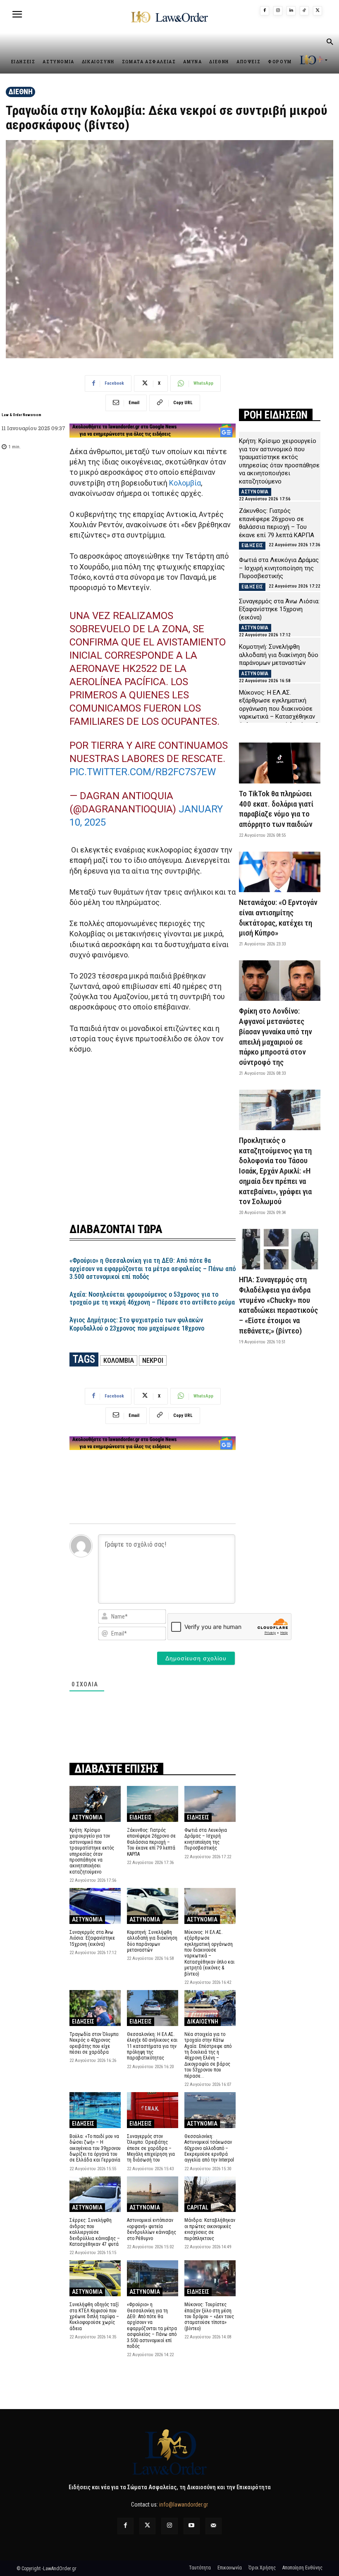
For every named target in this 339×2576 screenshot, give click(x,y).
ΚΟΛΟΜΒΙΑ (119, 1360)
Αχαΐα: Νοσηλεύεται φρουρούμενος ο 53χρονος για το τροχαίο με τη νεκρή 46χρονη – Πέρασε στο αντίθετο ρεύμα (152, 1298)
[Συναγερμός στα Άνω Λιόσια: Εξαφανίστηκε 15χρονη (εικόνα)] (95, 1906)
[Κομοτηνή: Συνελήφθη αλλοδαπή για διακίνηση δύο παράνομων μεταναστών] (153, 1906)
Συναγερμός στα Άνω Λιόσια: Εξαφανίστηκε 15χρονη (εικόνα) (92, 1938)
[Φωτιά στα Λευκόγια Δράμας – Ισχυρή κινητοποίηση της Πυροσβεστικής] (210, 1804)
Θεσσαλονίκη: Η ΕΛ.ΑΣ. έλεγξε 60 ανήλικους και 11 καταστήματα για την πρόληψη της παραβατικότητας (152, 2046)
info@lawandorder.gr (184, 2505)
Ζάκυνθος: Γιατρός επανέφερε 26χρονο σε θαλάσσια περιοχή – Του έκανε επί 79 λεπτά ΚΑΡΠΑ (151, 1842)
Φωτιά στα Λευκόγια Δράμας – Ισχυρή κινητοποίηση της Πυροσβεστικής (206, 1839)
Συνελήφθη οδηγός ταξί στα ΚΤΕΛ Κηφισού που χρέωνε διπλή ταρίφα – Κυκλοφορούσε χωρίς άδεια (94, 2316)
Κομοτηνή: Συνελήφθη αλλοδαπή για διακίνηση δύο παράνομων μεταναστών (152, 1941)
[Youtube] (192, 2526)
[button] (329, 43)
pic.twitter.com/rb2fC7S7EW (143, 772)
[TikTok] (304, 11)
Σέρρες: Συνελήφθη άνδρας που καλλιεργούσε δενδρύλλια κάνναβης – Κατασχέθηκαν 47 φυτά (95, 2232)
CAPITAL (198, 2207)
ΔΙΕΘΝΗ (20, 92)
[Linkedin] (291, 11)
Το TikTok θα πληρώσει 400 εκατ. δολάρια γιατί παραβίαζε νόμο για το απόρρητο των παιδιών (276, 809)
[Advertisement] (153, 1133)
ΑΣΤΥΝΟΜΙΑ (87, 1817)
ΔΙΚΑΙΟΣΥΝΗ (203, 2021)
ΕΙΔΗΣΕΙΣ (141, 1817)
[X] (318, 11)
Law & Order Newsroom (21, 415)
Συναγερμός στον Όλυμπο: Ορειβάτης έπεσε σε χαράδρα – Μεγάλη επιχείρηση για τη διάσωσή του (151, 2148)
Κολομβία (185, 483)
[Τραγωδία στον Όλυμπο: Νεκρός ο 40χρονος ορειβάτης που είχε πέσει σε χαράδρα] (95, 2008)
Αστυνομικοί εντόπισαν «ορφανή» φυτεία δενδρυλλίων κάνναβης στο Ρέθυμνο (152, 2229)
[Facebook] (265, 11)
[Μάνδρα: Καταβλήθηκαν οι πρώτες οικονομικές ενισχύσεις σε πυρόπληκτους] (210, 2194)
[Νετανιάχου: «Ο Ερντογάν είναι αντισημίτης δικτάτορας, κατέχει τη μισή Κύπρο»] (280, 872)
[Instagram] (278, 11)
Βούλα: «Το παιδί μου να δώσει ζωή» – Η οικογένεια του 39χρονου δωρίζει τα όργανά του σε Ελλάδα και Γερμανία (95, 2148)
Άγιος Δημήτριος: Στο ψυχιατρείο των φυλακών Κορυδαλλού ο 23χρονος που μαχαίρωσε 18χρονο (137, 1324)
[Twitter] (147, 2526)
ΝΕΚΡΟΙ (153, 1360)
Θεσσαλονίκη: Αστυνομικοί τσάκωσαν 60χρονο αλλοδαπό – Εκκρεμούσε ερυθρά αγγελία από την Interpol (209, 2148)
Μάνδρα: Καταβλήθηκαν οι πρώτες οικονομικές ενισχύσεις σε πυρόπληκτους (210, 2229)
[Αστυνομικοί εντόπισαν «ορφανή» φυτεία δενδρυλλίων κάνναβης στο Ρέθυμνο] (153, 2194)
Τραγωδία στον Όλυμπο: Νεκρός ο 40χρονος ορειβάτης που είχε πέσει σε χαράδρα (94, 2043)
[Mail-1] (214, 2526)
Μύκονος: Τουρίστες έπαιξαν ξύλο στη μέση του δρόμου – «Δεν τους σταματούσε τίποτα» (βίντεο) (209, 2316)
